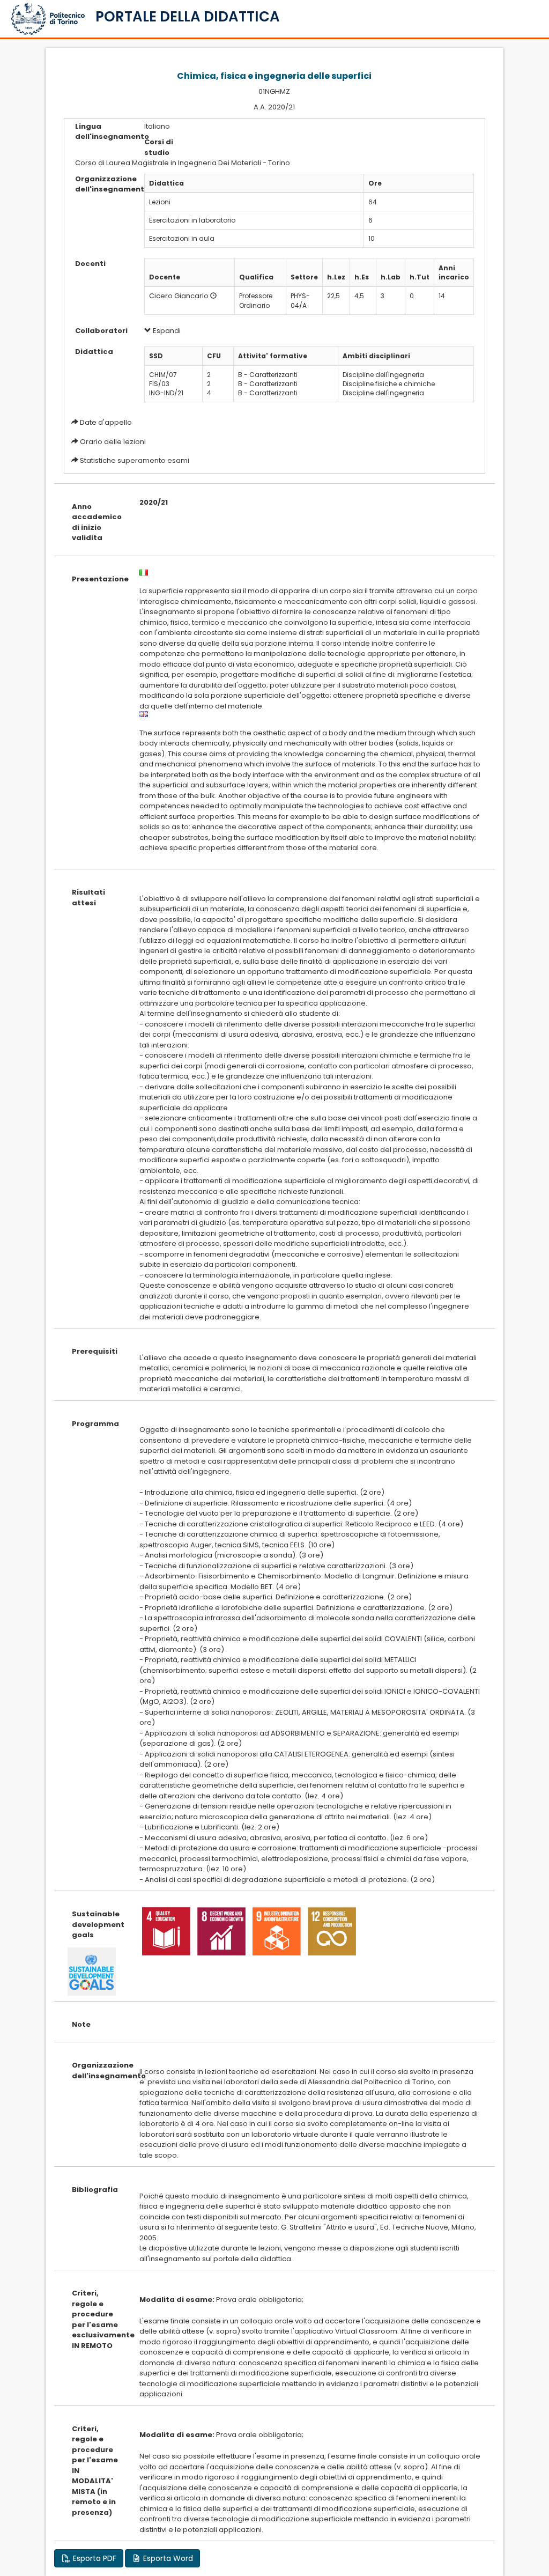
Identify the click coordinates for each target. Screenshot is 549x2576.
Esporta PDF (94, 2558)
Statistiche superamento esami (135, 460)
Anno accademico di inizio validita (97, 522)
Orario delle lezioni (113, 442)
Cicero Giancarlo (179, 296)
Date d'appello (106, 422)
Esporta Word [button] (167, 2558)
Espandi (166, 331)
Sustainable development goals (98, 1924)
